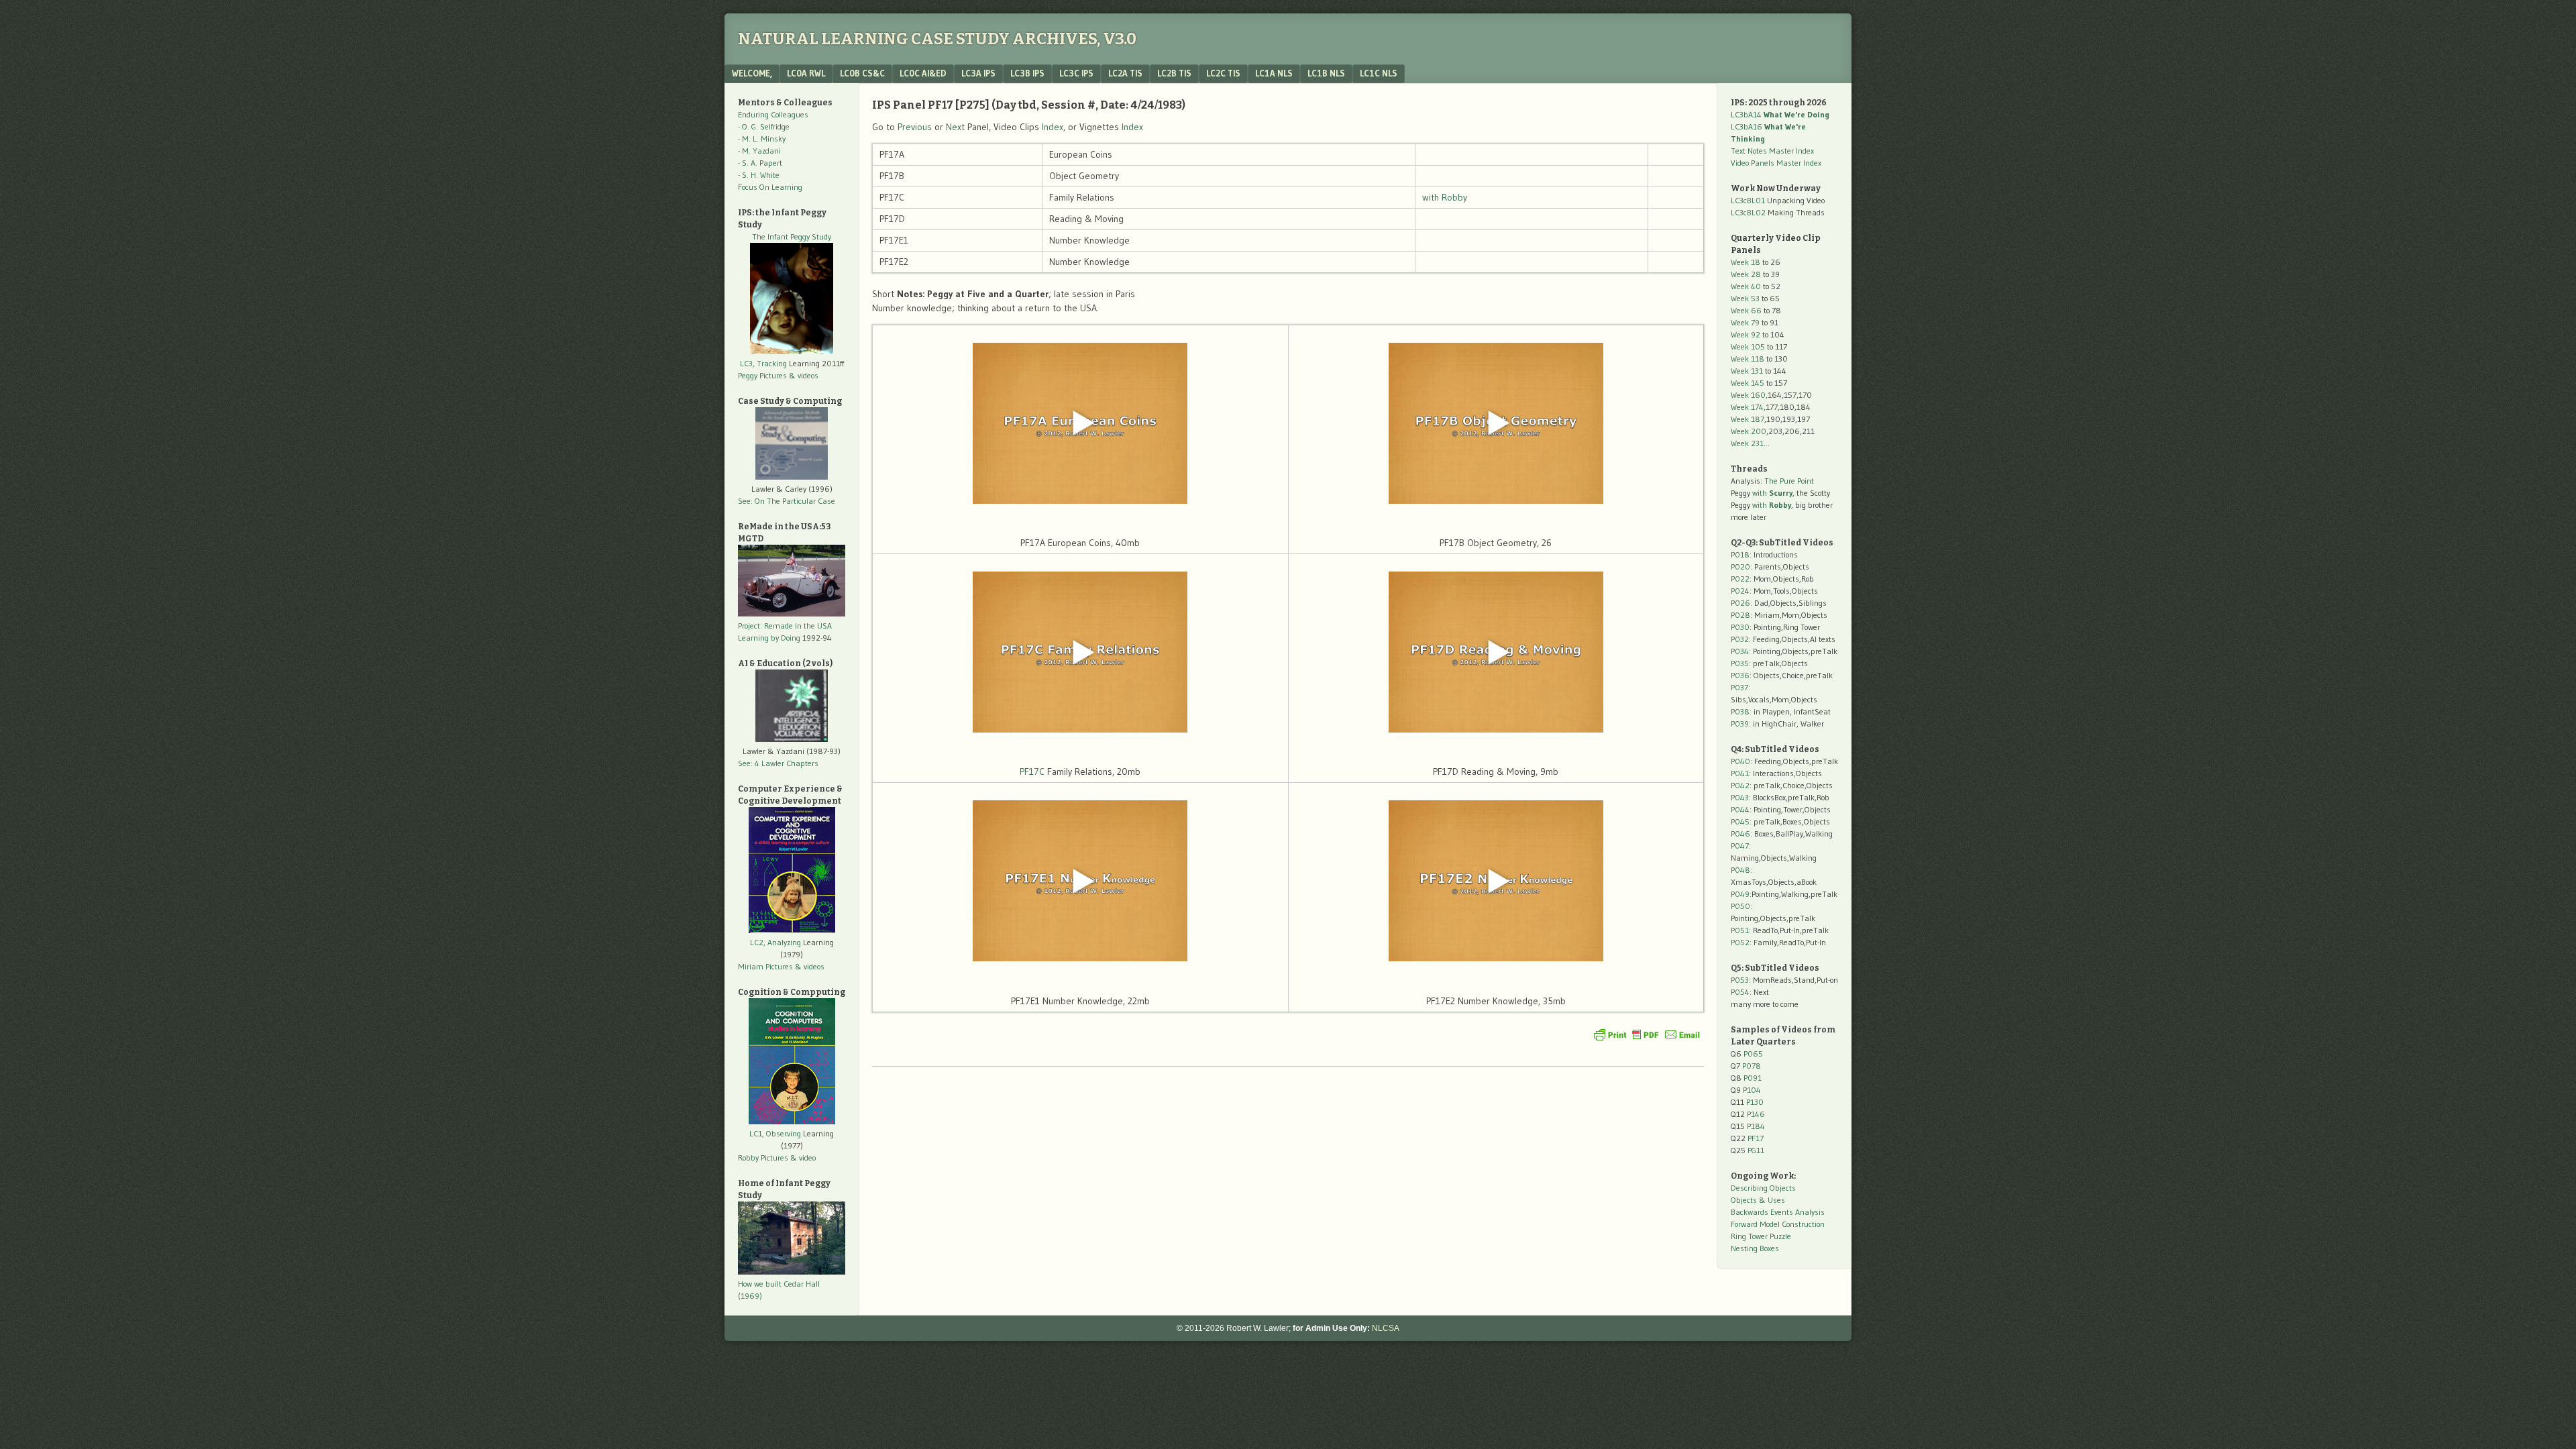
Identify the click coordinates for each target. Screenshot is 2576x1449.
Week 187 (1748, 419)
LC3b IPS (1027, 73)
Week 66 (1746, 310)
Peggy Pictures (762, 375)
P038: (1741, 711)
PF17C (1032, 771)
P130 (1755, 1102)
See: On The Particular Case (787, 501)
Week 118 (1748, 359)
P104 (1752, 1090)
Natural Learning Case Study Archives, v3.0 (937, 39)
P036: (1741, 675)
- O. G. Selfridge (764, 126)
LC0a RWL (806, 73)
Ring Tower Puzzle (1761, 1236)
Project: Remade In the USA (785, 626)
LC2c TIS (1223, 73)
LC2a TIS (1125, 73)
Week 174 (1747, 407)
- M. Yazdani (759, 151)
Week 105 (1748, 346)
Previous (915, 127)
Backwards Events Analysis (1778, 1212)
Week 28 (1746, 274)
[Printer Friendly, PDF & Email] (1647, 1034)
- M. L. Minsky (762, 139)
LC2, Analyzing (775, 942)
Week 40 (1746, 286)
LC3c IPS (1076, 73)
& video (803, 1158)
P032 (1740, 639)
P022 (1740, 579)
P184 (1756, 1126)
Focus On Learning (770, 187)
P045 (1740, 821)
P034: (1741, 651)
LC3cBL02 (1748, 212)
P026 (1740, 603)
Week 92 (1746, 334)
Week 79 (1745, 322)
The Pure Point (1789, 481)
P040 (1740, 761)
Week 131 (1747, 371)
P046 (1740, 834)
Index (1053, 127)
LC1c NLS (1379, 73)
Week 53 (1745, 298)
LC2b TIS (1174, 73)
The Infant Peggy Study (792, 236)
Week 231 (1747, 443)
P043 (1740, 797)
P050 (1740, 906)
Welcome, (752, 73)
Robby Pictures (764, 1158)
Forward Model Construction (1778, 1224)
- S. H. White (759, 175)
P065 (1753, 1054)
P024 (1740, 591)
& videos (804, 375)
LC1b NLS (1326, 73)
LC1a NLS (1274, 73)
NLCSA (1386, 1328)
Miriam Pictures (765, 966)
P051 (1740, 930)
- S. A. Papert (760, 163)
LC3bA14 (1780, 114)
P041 (1740, 773)
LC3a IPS (978, 73)
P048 (1740, 870)
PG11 (1756, 1150)
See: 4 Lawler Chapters (778, 763)
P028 (1740, 615)
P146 (1756, 1114)
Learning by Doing (769, 638)
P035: (1742, 663)
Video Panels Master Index (1776, 163)
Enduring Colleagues (773, 114)
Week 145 (1748, 383)
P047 (1740, 846)
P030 (1740, 627)
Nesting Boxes (1755, 1248)
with (1772, 493)
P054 (1740, 992)
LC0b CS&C (862, 73)
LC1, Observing (775, 1133)
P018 (1740, 554)
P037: (1740, 687)
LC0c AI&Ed (923, 73)
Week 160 (1748, 395)
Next (955, 127)
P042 (1740, 785)
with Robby (1445, 197)
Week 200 (1749, 431)
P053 (1740, 980)
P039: (1741, 723)
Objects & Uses (1758, 1200)
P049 (1740, 894)
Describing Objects (1763, 1188)
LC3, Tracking (763, 363)
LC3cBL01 (1748, 200)
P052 (1740, 942)
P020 (1740, 567)
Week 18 (1746, 262)
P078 (1752, 1066)
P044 (1740, 809)
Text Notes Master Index (1772, 151)
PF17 (1756, 1138)
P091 (1753, 1078)
